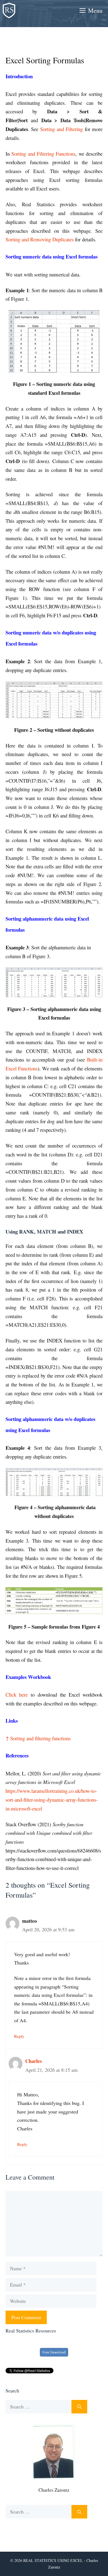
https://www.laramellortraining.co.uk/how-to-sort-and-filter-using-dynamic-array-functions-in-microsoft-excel (52, 1799)
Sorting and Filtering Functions (43, 154)
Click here (17, 1695)
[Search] (79, 2407)
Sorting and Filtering (61, 129)
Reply (19, 2036)
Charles (34, 2061)
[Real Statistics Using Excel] (9, 11)
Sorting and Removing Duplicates (40, 239)
